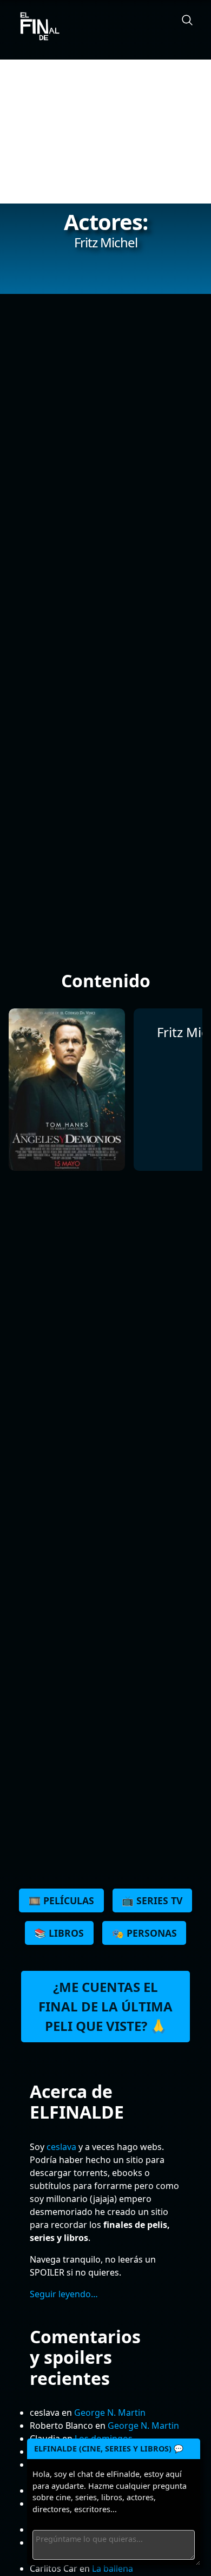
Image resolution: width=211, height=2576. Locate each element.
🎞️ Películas (61, 1900)
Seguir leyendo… (64, 2294)
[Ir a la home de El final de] (36, 27)
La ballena (113, 2568)
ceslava (61, 2147)
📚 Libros (59, 1933)
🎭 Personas (144, 1933)
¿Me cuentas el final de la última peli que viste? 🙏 (105, 2006)
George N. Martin (110, 2413)
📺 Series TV (152, 1900)
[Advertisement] (105, 132)
